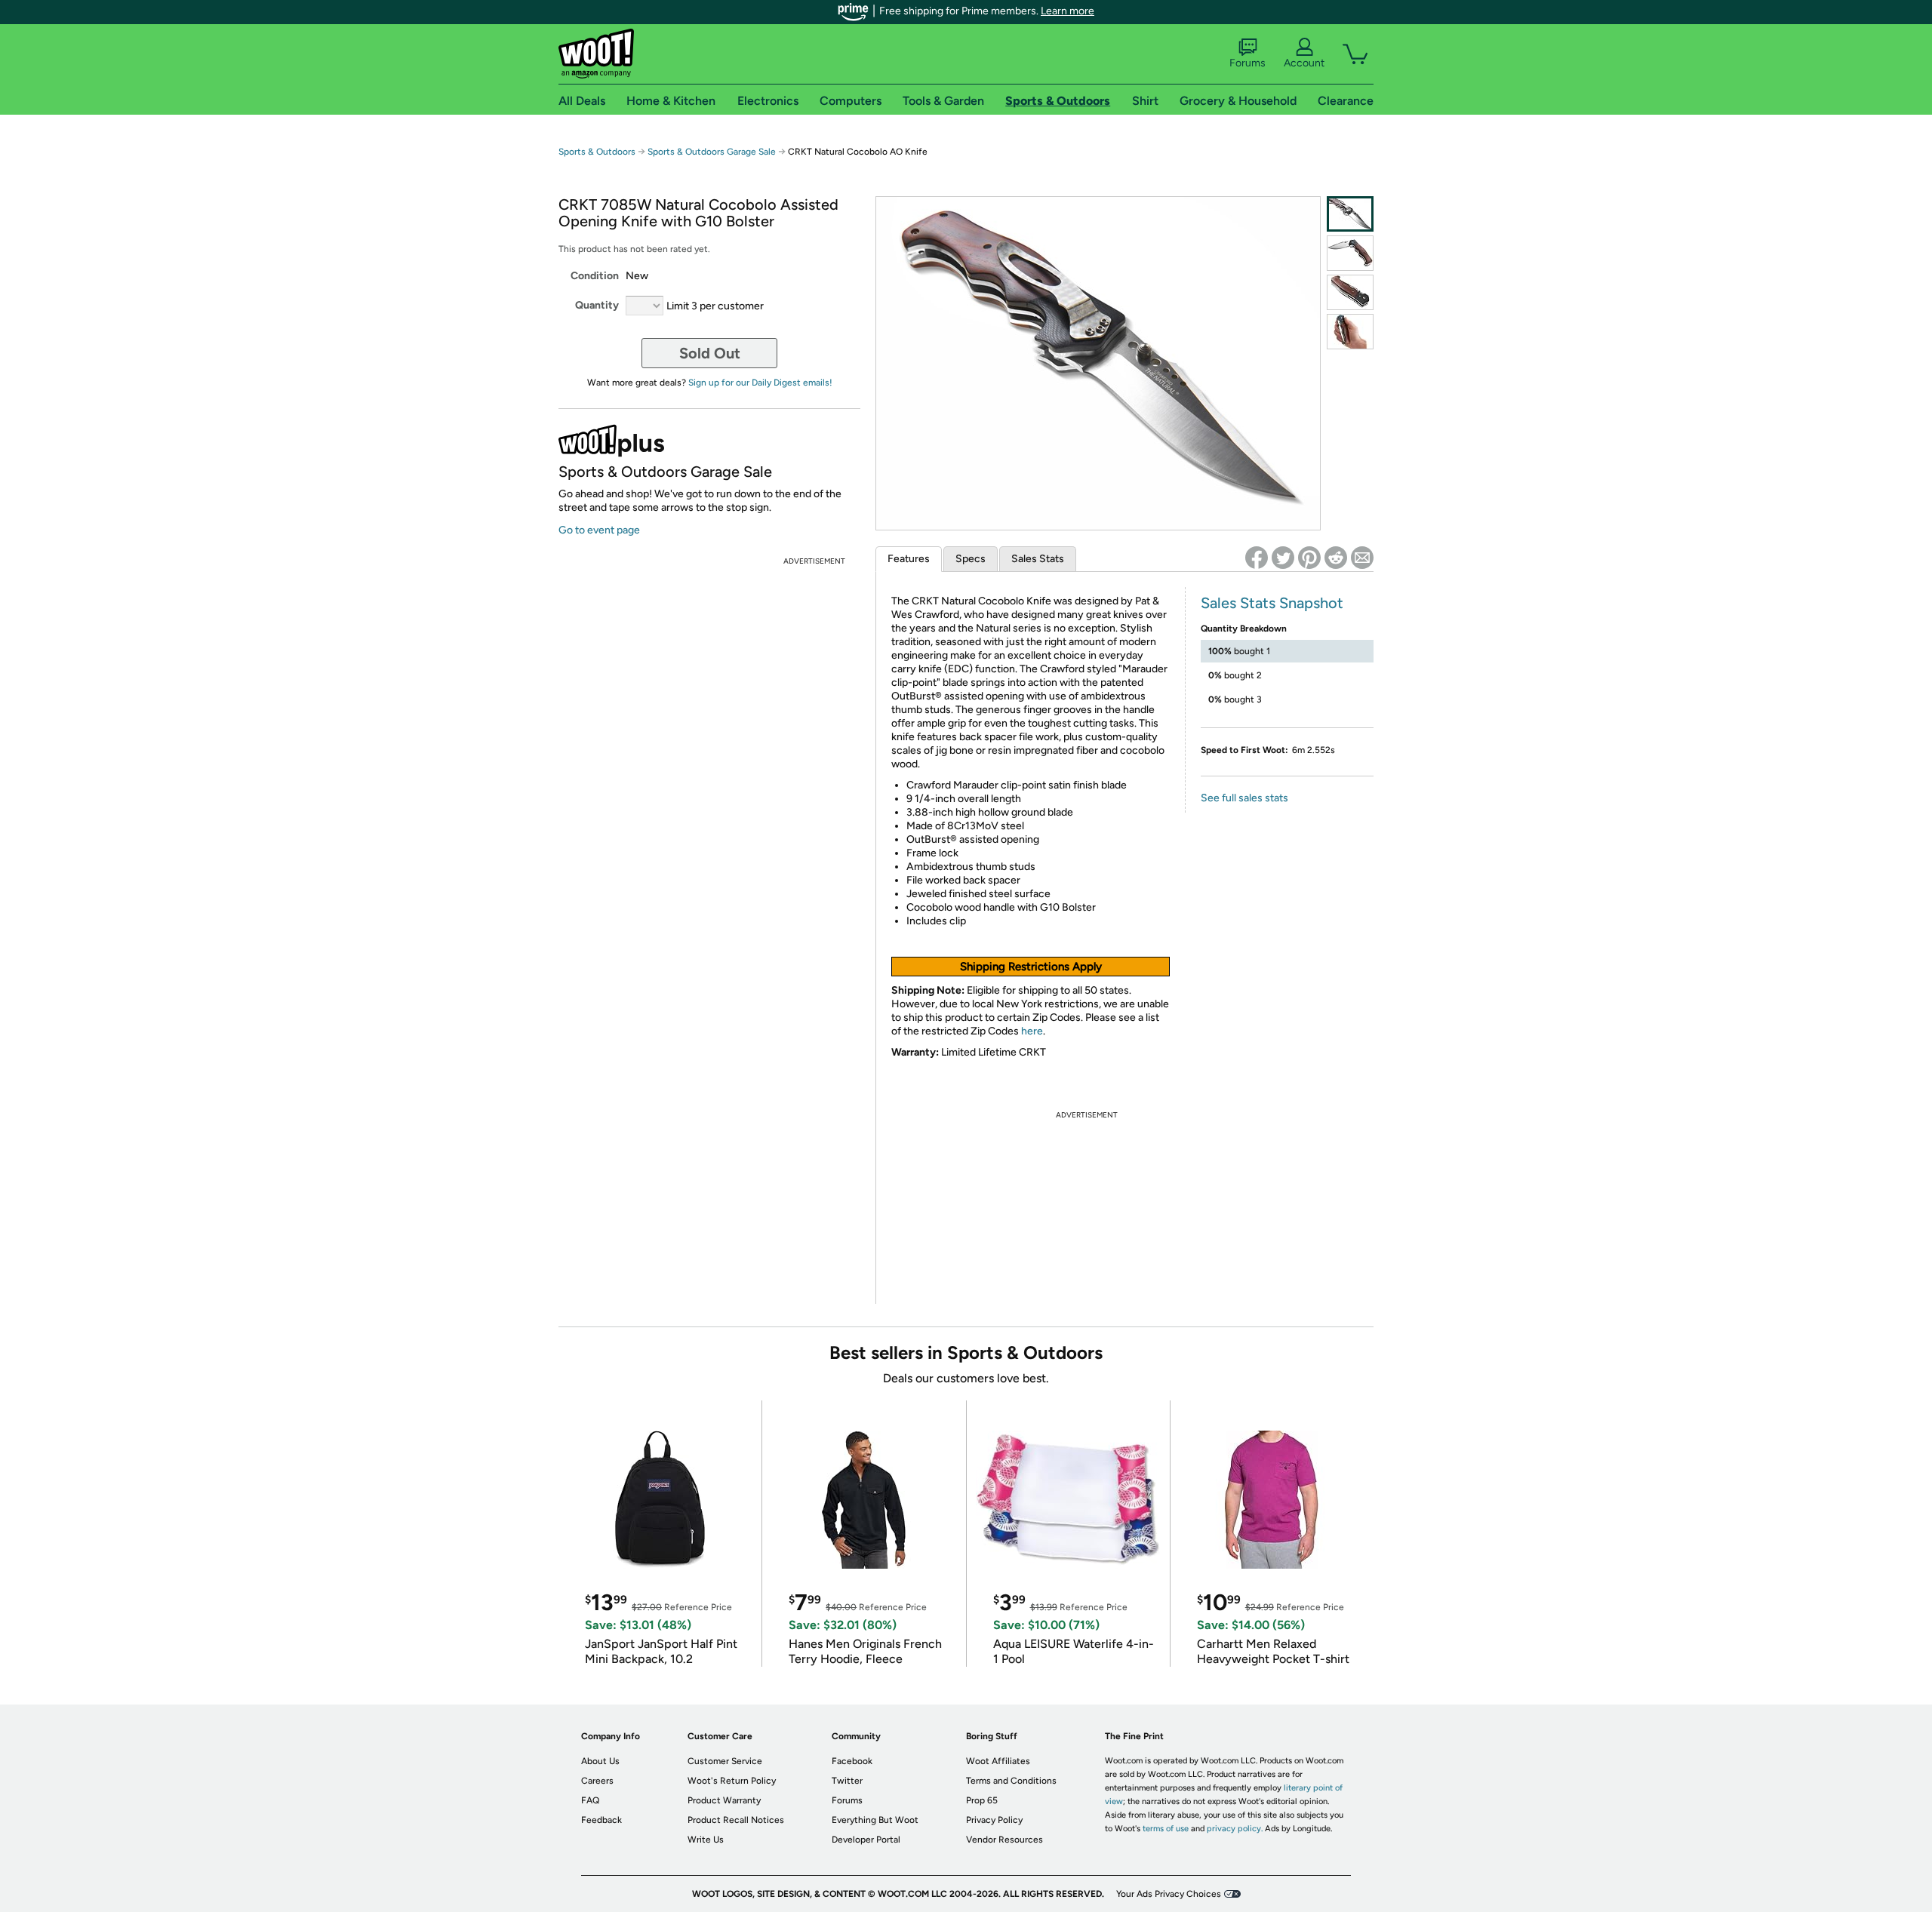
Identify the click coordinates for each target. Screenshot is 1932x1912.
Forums (1247, 63)
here (1032, 1031)
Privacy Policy (994, 1820)
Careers (597, 1781)
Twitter (847, 1781)
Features (909, 559)
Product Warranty (724, 1800)
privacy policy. (1235, 1829)
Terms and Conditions (1011, 1781)
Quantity (597, 305)
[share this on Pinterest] (1309, 558)
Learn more (1068, 11)
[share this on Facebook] (1257, 558)
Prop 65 (982, 1800)
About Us (600, 1761)
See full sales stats (1244, 798)
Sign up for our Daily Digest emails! (760, 383)
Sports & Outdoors (597, 152)
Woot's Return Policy (732, 1781)
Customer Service (725, 1761)
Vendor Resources (1004, 1840)
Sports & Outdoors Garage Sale (712, 152)
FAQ (590, 1800)
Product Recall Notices (736, 1820)
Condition (595, 276)
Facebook (852, 1761)
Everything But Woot (875, 1820)
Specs (971, 559)
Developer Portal (866, 1840)
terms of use (1166, 1829)
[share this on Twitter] (1283, 558)
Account (1304, 63)
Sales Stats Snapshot (1272, 603)
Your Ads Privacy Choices (1169, 1894)
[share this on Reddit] (1336, 558)
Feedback (601, 1820)
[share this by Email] (1362, 558)
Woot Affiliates (998, 1761)
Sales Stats (1038, 559)
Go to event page (599, 530)
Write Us (706, 1840)
